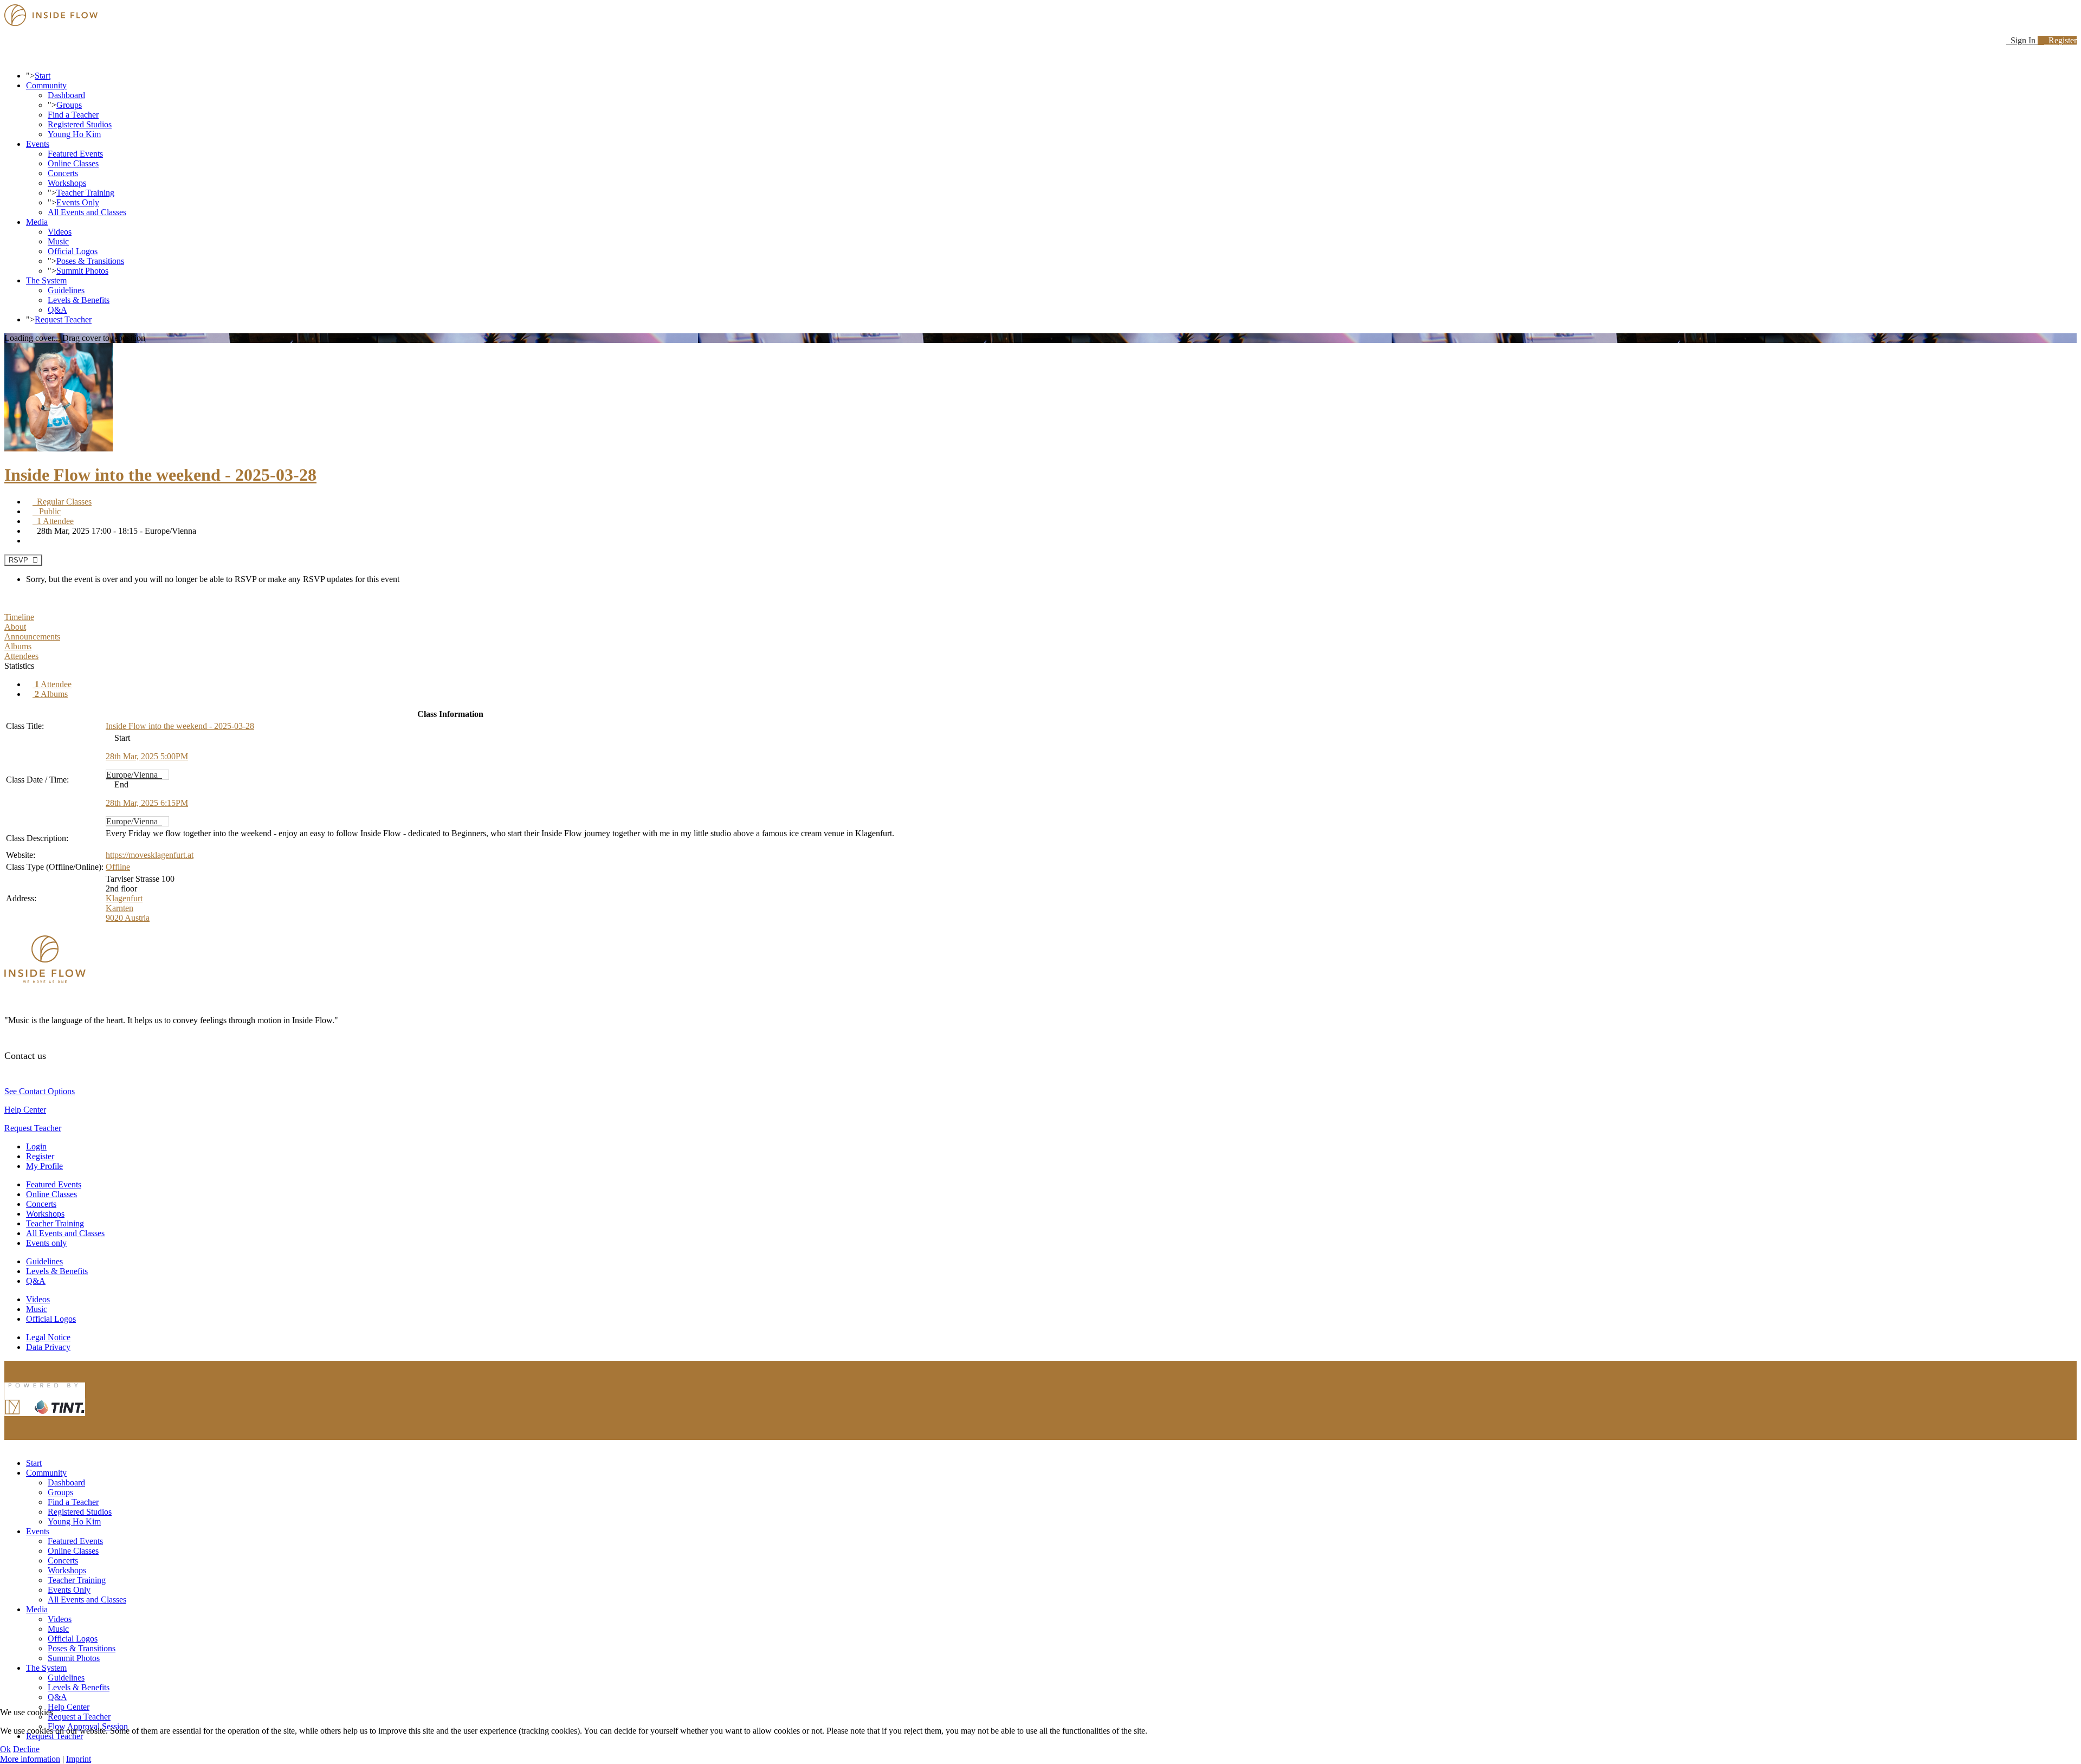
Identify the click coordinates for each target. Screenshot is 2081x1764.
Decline (26, 1749)
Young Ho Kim (74, 134)
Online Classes (73, 163)
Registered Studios (80, 124)
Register (2060, 40)
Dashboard (66, 95)
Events (38, 144)
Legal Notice (48, 1337)
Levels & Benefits (79, 300)
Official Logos (73, 251)
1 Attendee (53, 521)
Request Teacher (63, 319)
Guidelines (66, 290)
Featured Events (75, 154)
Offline (118, 867)
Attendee (53, 684)
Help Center (25, 1110)
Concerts (63, 173)
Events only (46, 1243)
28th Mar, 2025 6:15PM (147, 803)
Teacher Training (85, 193)
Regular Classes (62, 502)
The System (46, 280)
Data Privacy (48, 1347)
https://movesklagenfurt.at (150, 855)
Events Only (78, 202)
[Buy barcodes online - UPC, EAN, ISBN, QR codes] (45, 1419)
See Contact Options (40, 1091)
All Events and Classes (87, 212)
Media (37, 222)
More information (30, 1759)
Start (43, 76)
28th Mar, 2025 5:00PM (147, 756)
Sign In (2022, 40)
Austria (137, 918)
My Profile (44, 1166)
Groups (69, 105)
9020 (115, 918)
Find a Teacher (73, 115)
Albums (51, 694)
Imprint (79, 1759)
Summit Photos (82, 271)
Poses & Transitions (90, 261)
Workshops (67, 183)
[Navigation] (8, 57)
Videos (60, 232)
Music (58, 241)
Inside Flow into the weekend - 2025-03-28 (160, 475)
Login (36, 1146)
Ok (5, 1749)
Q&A (57, 310)
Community (46, 85)
